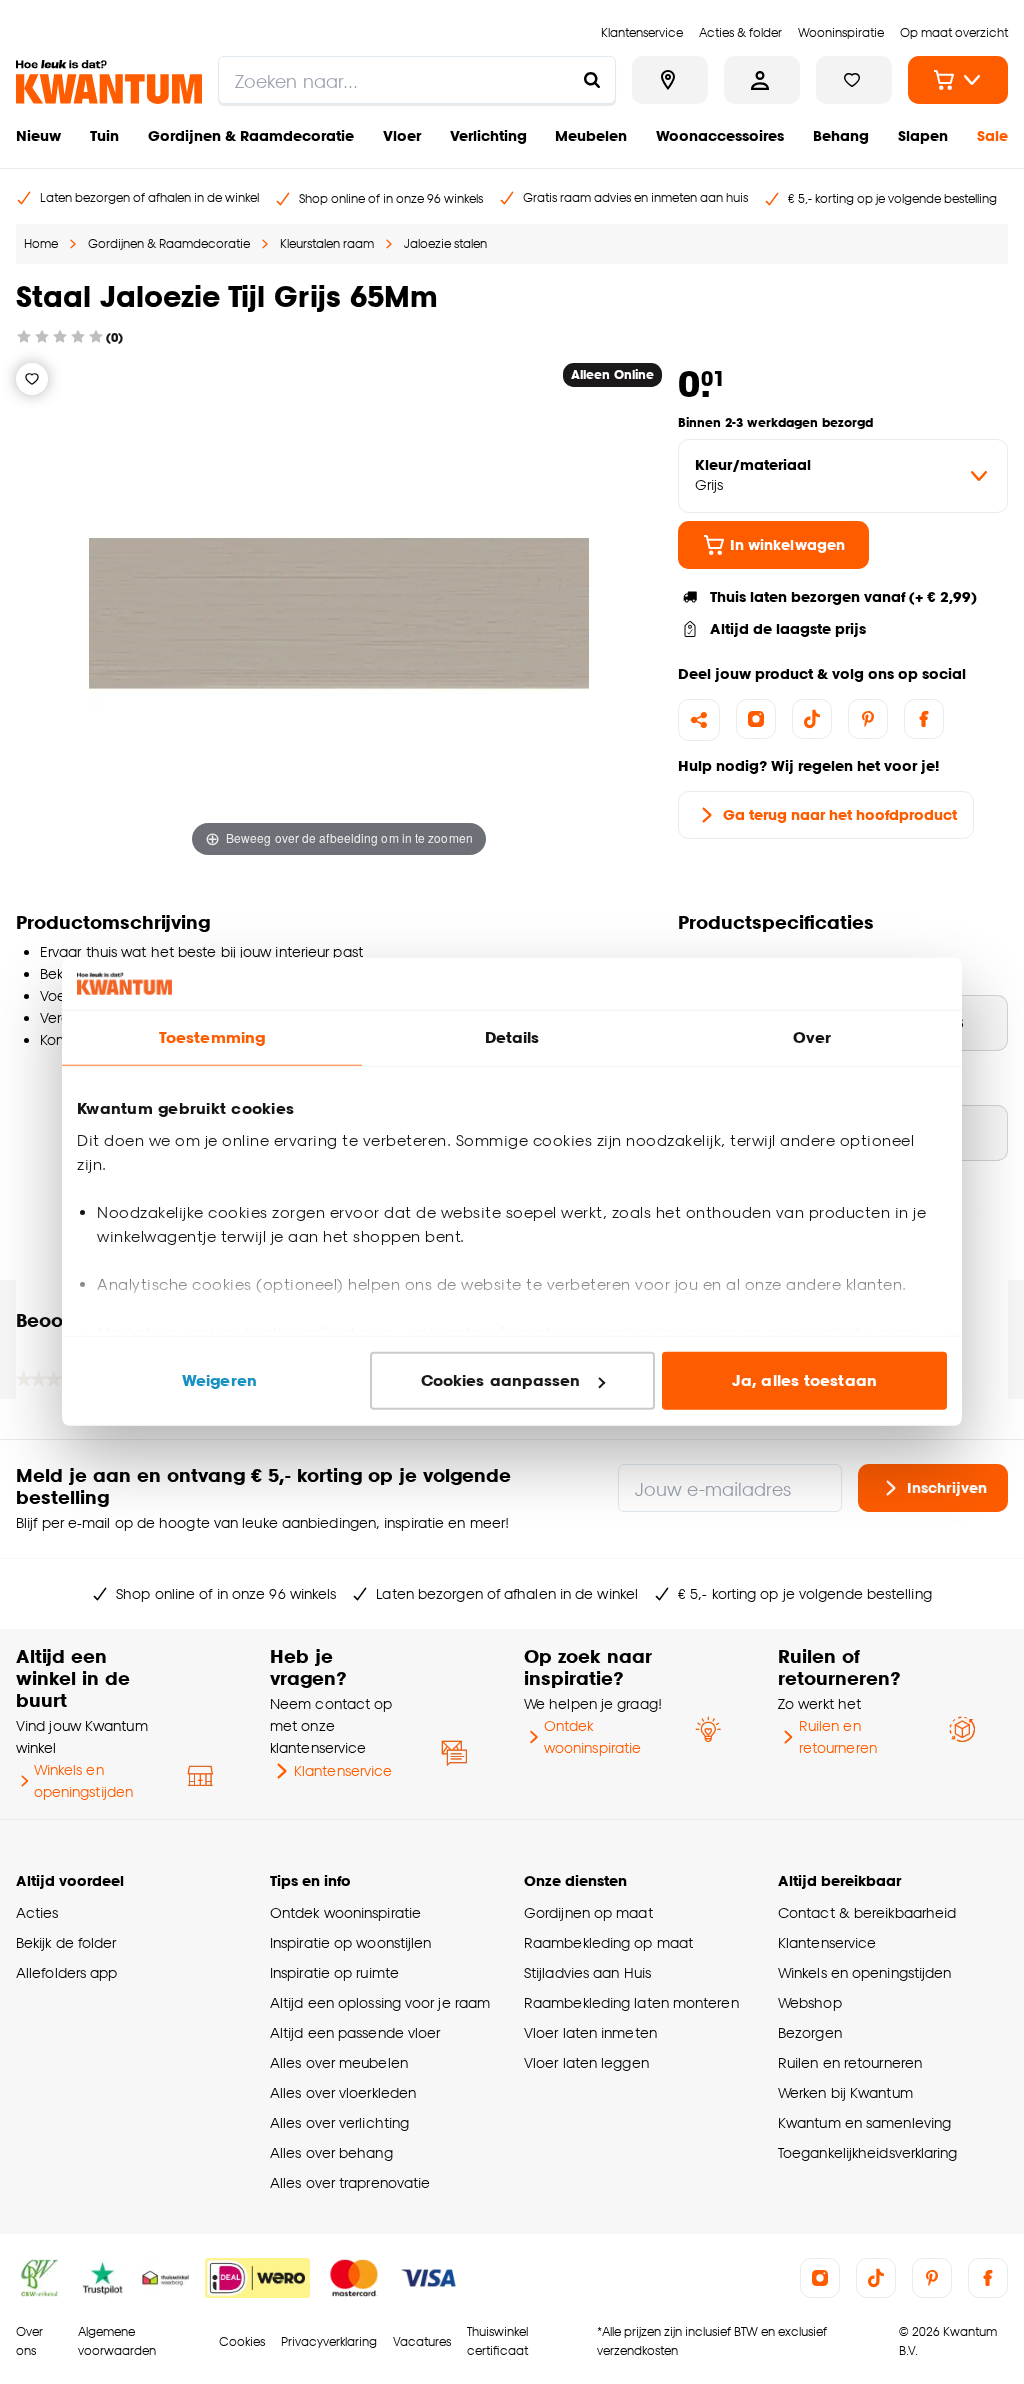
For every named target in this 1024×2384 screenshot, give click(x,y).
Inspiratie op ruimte (334, 1972)
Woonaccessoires (720, 135)
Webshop (810, 2002)
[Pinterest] (868, 719)
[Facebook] (924, 719)
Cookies (242, 2341)
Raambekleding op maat (608, 1942)
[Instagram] (756, 719)
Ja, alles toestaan (804, 1380)
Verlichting (488, 135)
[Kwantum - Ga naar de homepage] (109, 82)
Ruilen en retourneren (838, 1736)
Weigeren (219, 1380)
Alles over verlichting (339, 2122)
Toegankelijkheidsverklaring (868, 2152)
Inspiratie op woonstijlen (350, 1942)
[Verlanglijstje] (32, 379)
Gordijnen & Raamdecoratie (251, 135)
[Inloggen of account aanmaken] (762, 80)
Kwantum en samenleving (864, 2122)
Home (41, 243)
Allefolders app (66, 1972)
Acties (37, 1912)
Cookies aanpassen (501, 1380)
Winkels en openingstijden (83, 1780)
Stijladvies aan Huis (587, 1972)
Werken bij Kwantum (845, 2092)
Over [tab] (812, 1037)
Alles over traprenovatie (350, 2182)
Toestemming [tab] (212, 1037)
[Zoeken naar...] (592, 80)
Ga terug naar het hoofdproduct (840, 814)
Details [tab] (512, 1037)
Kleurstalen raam (327, 243)
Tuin (104, 135)
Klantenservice (343, 1770)
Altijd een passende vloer (355, 2032)
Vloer (402, 135)
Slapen (923, 135)
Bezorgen (810, 2032)
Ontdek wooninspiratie (592, 1736)
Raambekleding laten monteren (631, 2002)
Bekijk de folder (66, 1942)
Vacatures (422, 2341)
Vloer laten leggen (586, 2062)
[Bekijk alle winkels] (670, 80)
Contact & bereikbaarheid (867, 1912)
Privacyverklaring (329, 2341)
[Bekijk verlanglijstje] (854, 80)
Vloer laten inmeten (590, 2032)
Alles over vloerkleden (343, 2092)
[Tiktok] (812, 719)
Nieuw (38, 135)
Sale (992, 135)
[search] (417, 80)
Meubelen (591, 135)
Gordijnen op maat (588, 1912)
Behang (841, 135)
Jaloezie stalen (445, 243)
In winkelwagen (787, 544)
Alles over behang (331, 2152)
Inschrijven (947, 1487)
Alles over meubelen (339, 2062)
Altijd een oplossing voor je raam (380, 2002)
